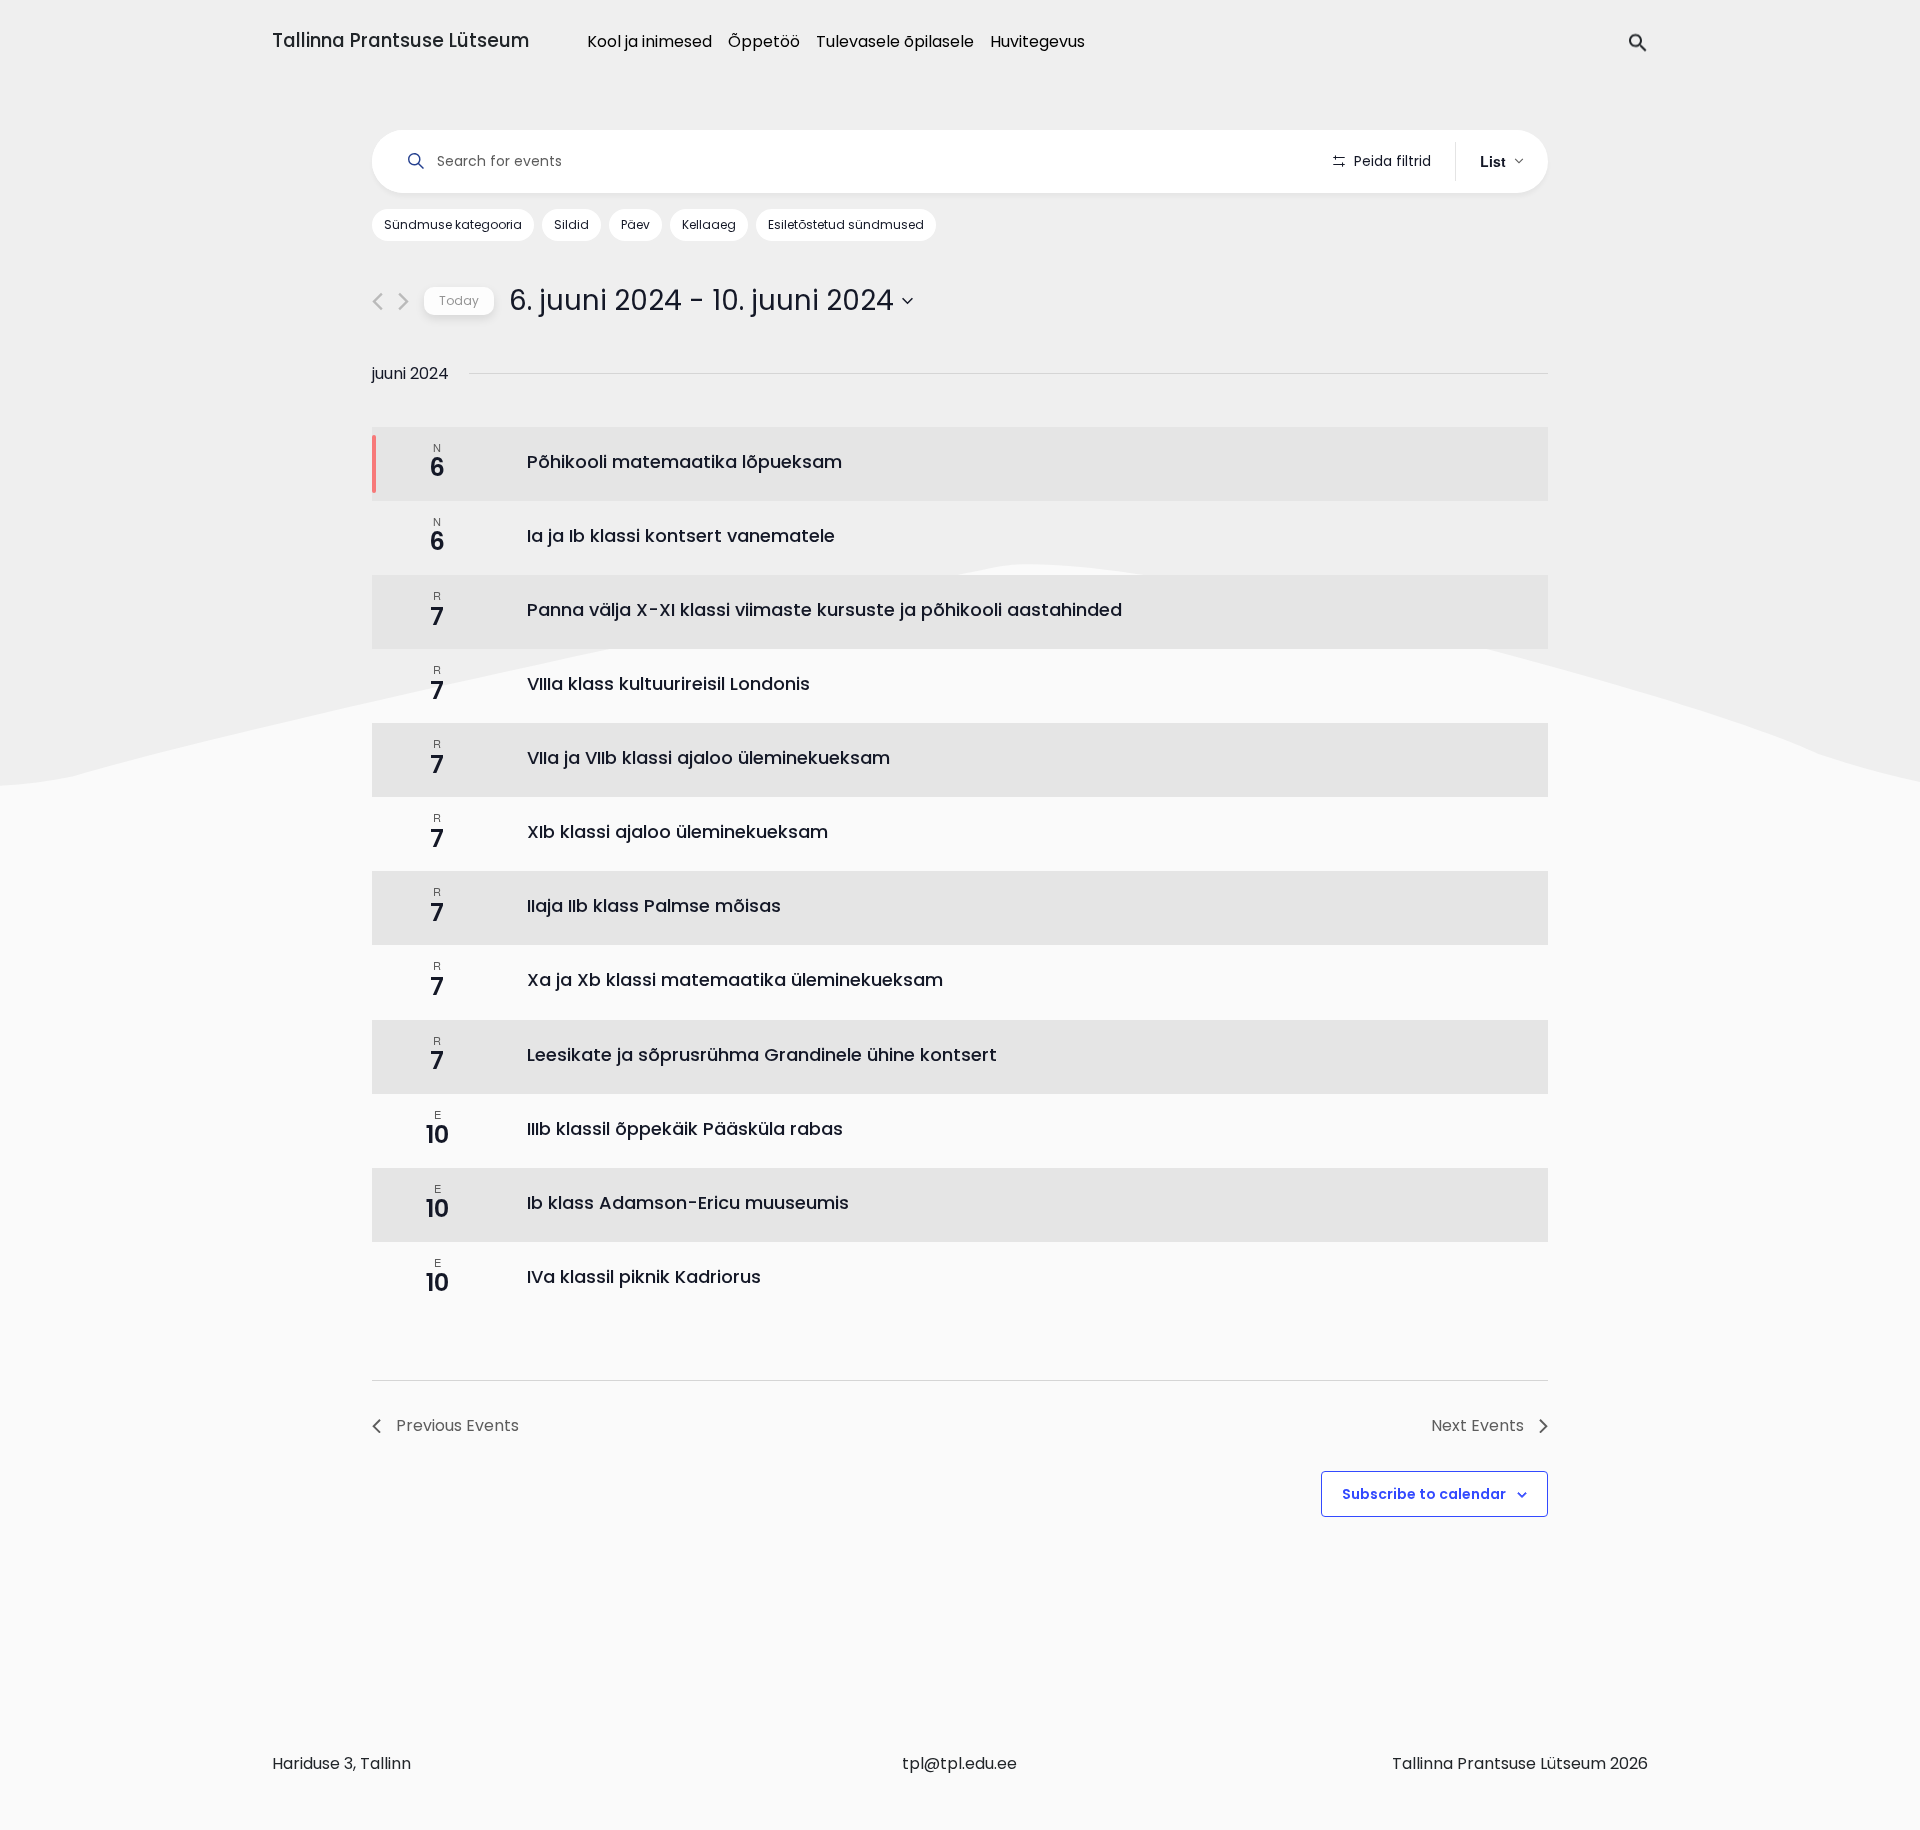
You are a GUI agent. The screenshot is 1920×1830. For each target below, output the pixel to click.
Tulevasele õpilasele (895, 41)
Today (459, 300)
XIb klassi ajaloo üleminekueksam (677, 831)
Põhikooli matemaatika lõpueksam (684, 461)
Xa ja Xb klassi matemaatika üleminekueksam (735, 979)
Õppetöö (764, 41)
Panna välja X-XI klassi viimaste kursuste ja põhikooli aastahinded (824, 609)
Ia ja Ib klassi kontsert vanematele (681, 535)
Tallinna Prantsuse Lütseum (400, 40)
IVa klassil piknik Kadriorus (644, 1276)
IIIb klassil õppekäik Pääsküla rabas (685, 1128)
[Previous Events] (377, 301)
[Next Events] (403, 301)
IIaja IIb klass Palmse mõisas (654, 905)
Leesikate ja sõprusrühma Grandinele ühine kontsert (762, 1054)
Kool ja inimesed (649, 41)
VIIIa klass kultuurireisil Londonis (668, 683)
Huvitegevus (1037, 41)
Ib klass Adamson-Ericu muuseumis (688, 1202)
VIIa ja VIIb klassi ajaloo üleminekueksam (708, 757)
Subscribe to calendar (1424, 1494)
